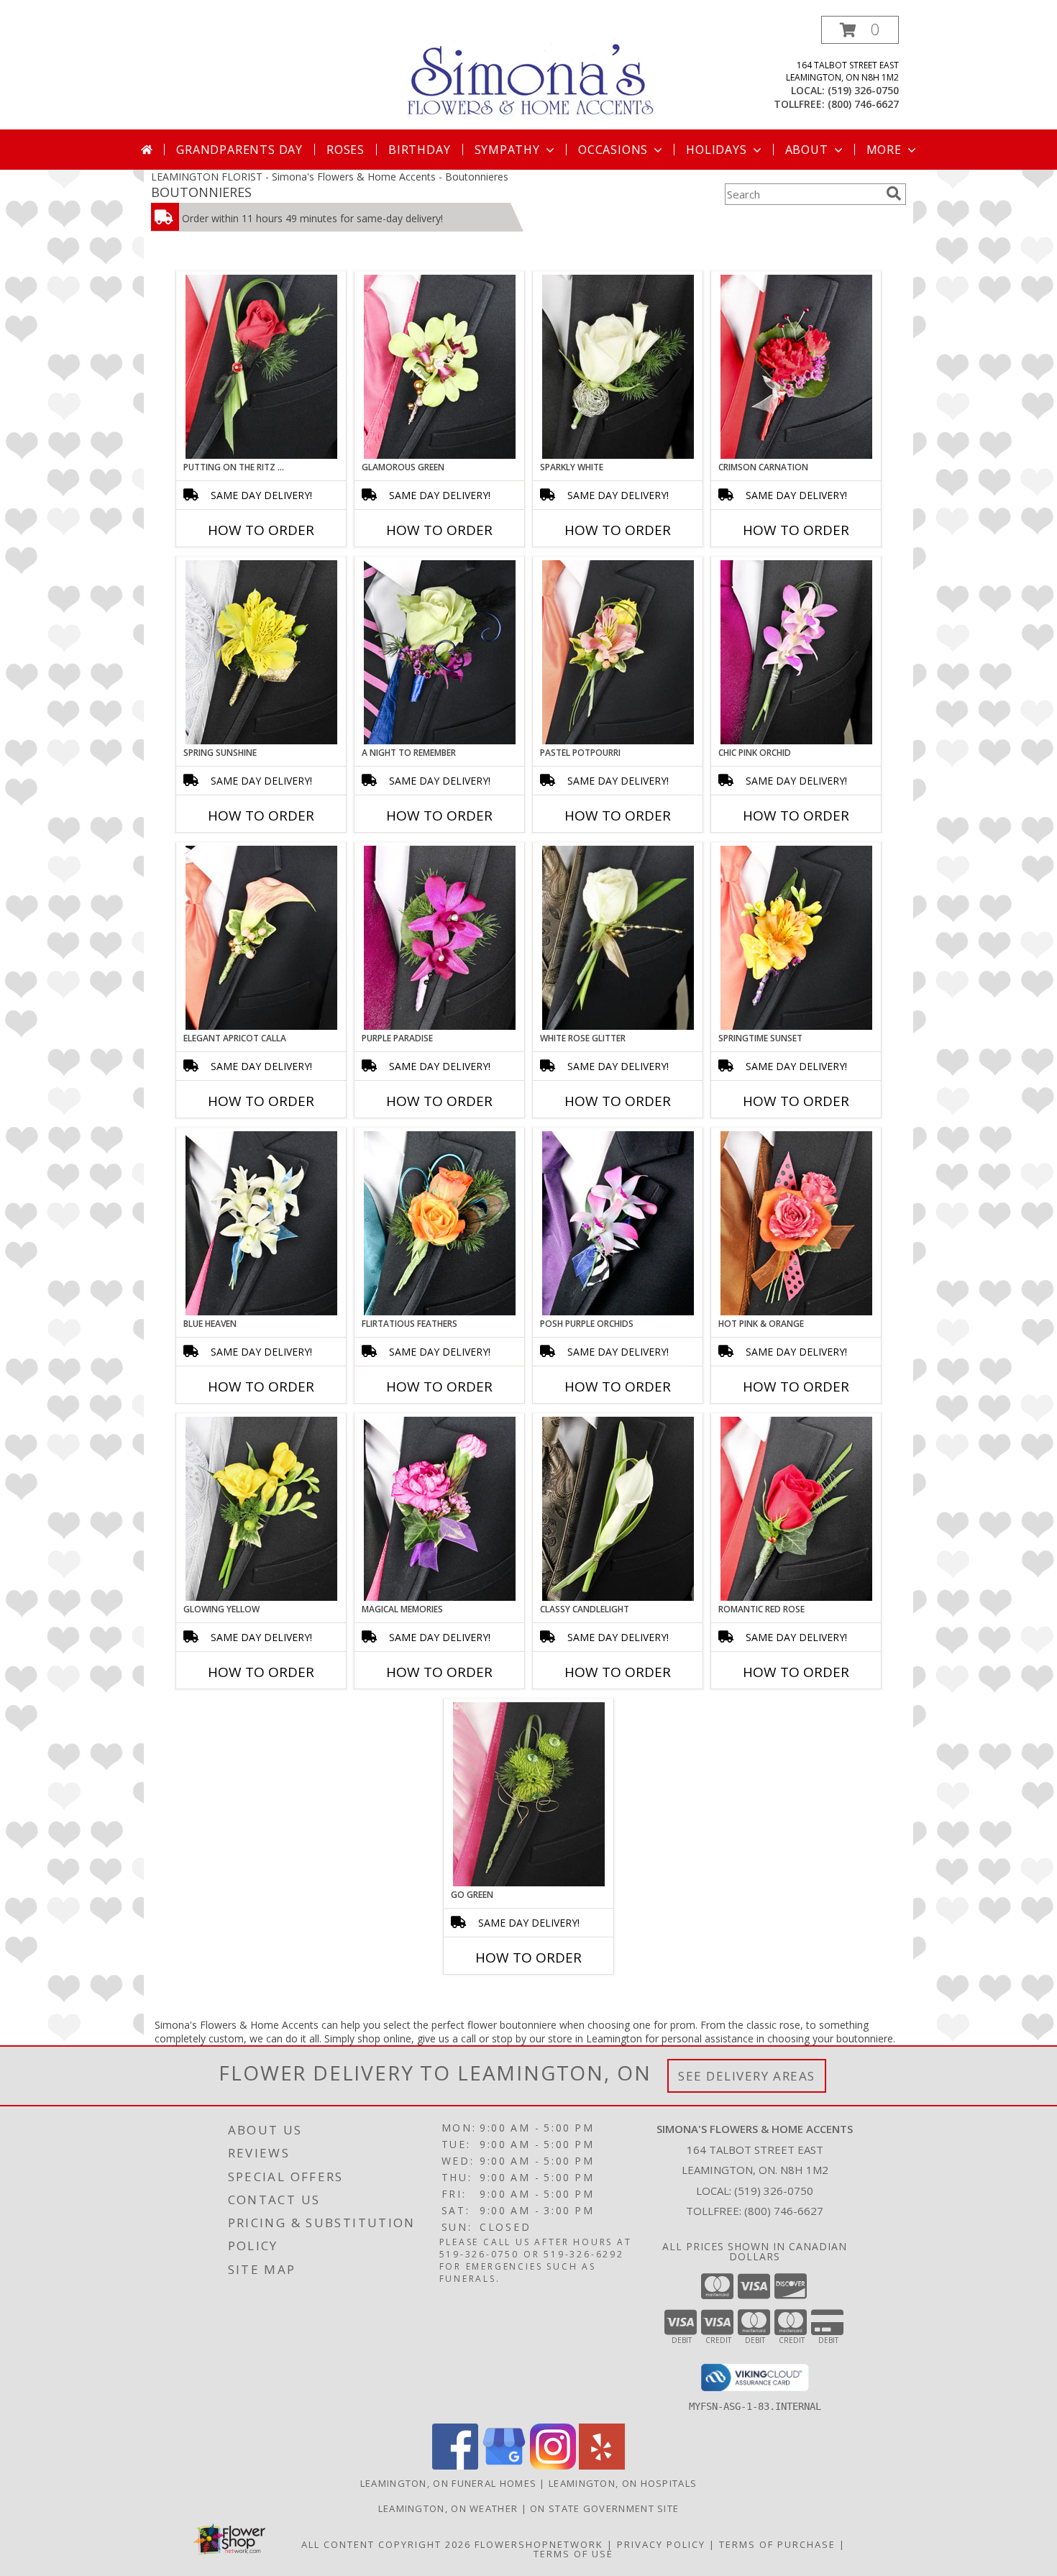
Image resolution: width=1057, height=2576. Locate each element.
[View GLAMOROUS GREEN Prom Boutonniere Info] (440, 367)
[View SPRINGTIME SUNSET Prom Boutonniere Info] (796, 938)
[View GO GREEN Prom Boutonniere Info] (529, 1794)
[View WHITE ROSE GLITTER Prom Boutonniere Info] (618, 938)
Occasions (613, 150)
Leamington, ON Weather (448, 2508)
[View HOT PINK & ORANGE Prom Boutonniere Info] (796, 1223)
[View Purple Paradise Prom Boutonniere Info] (440, 938)
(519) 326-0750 (863, 90)
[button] (860, 30)
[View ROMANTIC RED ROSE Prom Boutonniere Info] (796, 1509)
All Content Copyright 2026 (386, 2544)
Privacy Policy (661, 2544)
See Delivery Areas (747, 2076)
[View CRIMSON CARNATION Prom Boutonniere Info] (796, 367)
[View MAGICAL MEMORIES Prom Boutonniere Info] (440, 1509)
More (884, 150)
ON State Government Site (604, 2508)
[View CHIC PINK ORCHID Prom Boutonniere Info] (796, 652)
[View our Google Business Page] (504, 2466)
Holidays (716, 150)
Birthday (419, 150)
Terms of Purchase (777, 2544)
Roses (346, 150)
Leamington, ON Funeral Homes (448, 2483)
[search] (894, 193)
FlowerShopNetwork (539, 2544)
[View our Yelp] (602, 2466)
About (807, 150)
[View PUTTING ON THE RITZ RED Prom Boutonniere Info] (261, 367)
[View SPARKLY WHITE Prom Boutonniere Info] (618, 367)
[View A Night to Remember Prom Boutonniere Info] (440, 652)
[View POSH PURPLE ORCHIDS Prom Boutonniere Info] (618, 1223)
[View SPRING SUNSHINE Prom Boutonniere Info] (261, 652)
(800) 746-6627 (863, 104)
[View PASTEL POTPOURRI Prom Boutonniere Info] (618, 652)
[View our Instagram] (553, 2466)
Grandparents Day (239, 150)
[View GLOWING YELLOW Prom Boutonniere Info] (261, 1509)
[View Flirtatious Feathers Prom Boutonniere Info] (440, 1223)
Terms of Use (573, 2554)
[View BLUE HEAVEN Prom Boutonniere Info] (261, 1223)
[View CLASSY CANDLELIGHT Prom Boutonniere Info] (618, 1509)
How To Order (261, 530)
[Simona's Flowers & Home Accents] (534, 71)
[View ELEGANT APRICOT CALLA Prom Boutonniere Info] (261, 938)
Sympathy (507, 150)
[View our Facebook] (455, 2466)
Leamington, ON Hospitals (623, 2483)
